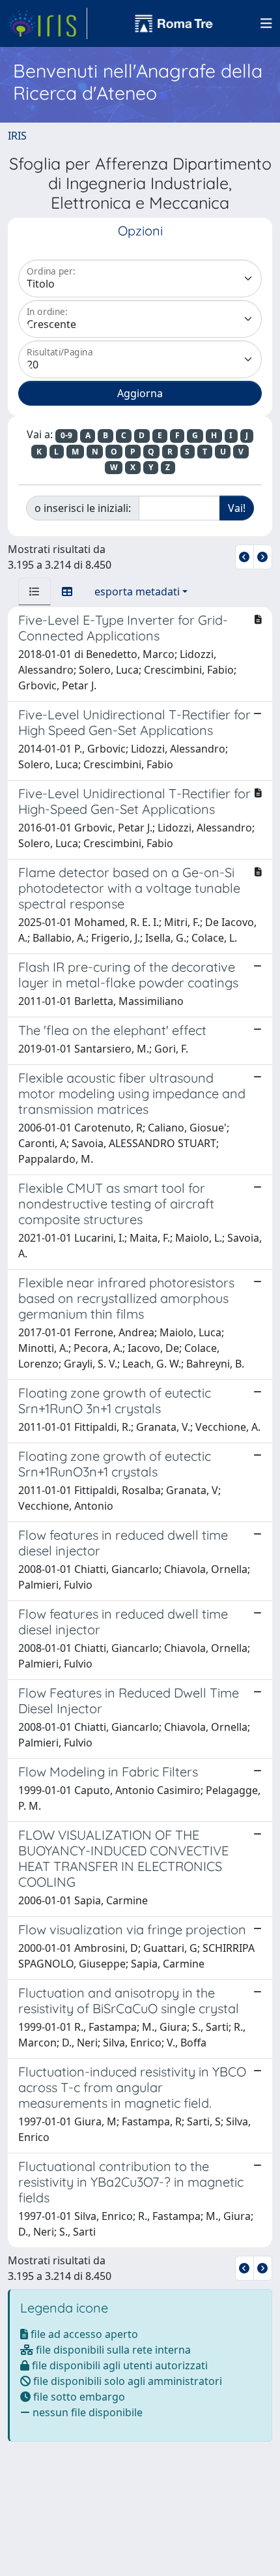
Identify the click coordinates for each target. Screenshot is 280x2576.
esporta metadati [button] (137, 592)
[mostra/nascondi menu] (266, 23)
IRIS (17, 136)
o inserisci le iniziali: (83, 508)
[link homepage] (48, 23)
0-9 (66, 435)
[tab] (35, 592)
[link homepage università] (174, 23)
